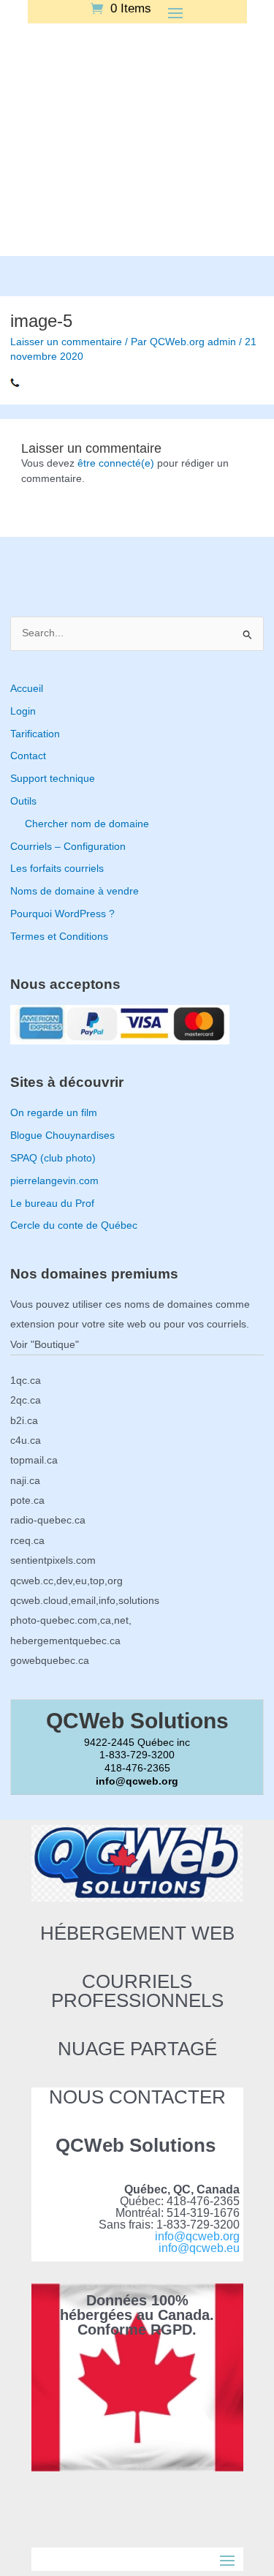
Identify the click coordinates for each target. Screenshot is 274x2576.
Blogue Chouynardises (62, 1136)
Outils (23, 801)
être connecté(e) (116, 463)
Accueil (27, 689)
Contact (28, 756)
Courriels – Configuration (68, 847)
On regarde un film (54, 1113)
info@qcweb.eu (199, 2248)
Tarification (35, 734)
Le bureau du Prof (52, 1204)
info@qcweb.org (197, 2236)
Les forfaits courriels (57, 869)
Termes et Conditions (59, 937)
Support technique (53, 779)
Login (23, 711)
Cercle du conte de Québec (74, 1225)
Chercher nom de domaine (87, 824)
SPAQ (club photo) (53, 1158)
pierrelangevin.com (54, 1181)
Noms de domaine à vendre (75, 891)
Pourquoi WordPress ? (62, 914)
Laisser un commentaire (66, 342)
